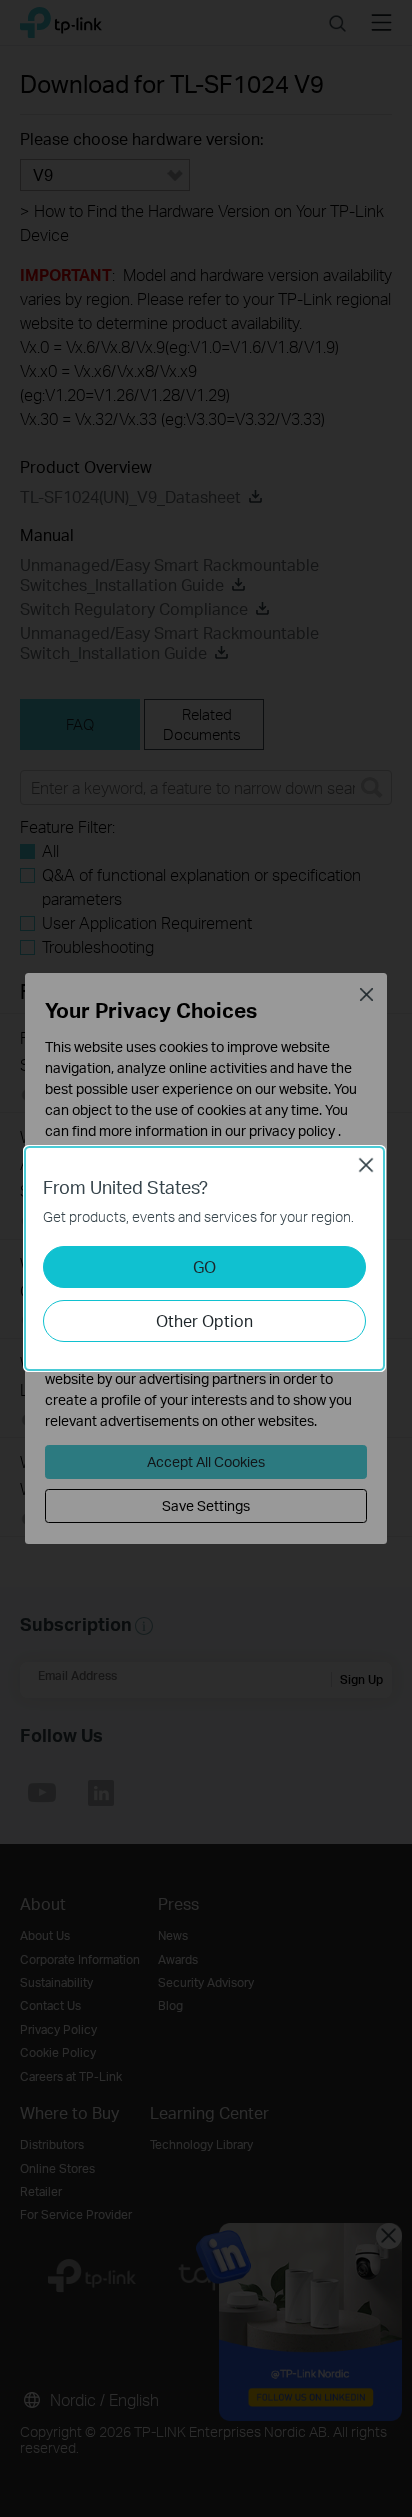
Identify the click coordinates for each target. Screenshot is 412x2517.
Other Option (204, 1320)
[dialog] (206, 1258)
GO (204, 1266)
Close (366, 1165)
